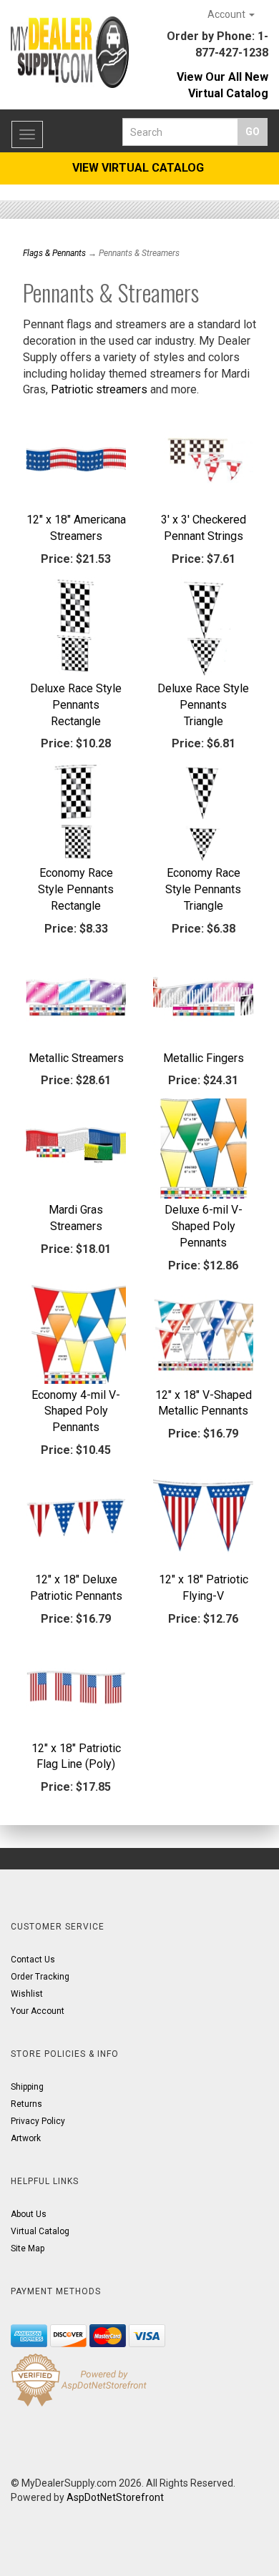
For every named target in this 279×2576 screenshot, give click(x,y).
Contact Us (33, 1960)
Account (227, 14)
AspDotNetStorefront (115, 2497)
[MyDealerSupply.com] (70, 52)
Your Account (38, 2011)
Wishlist (27, 1994)
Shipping (27, 2087)
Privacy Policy (38, 2121)
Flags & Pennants (54, 253)
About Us (29, 2214)
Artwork (26, 2138)
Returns (26, 2104)
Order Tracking (40, 1977)
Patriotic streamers (99, 389)
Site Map (28, 2248)
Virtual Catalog (40, 2231)
